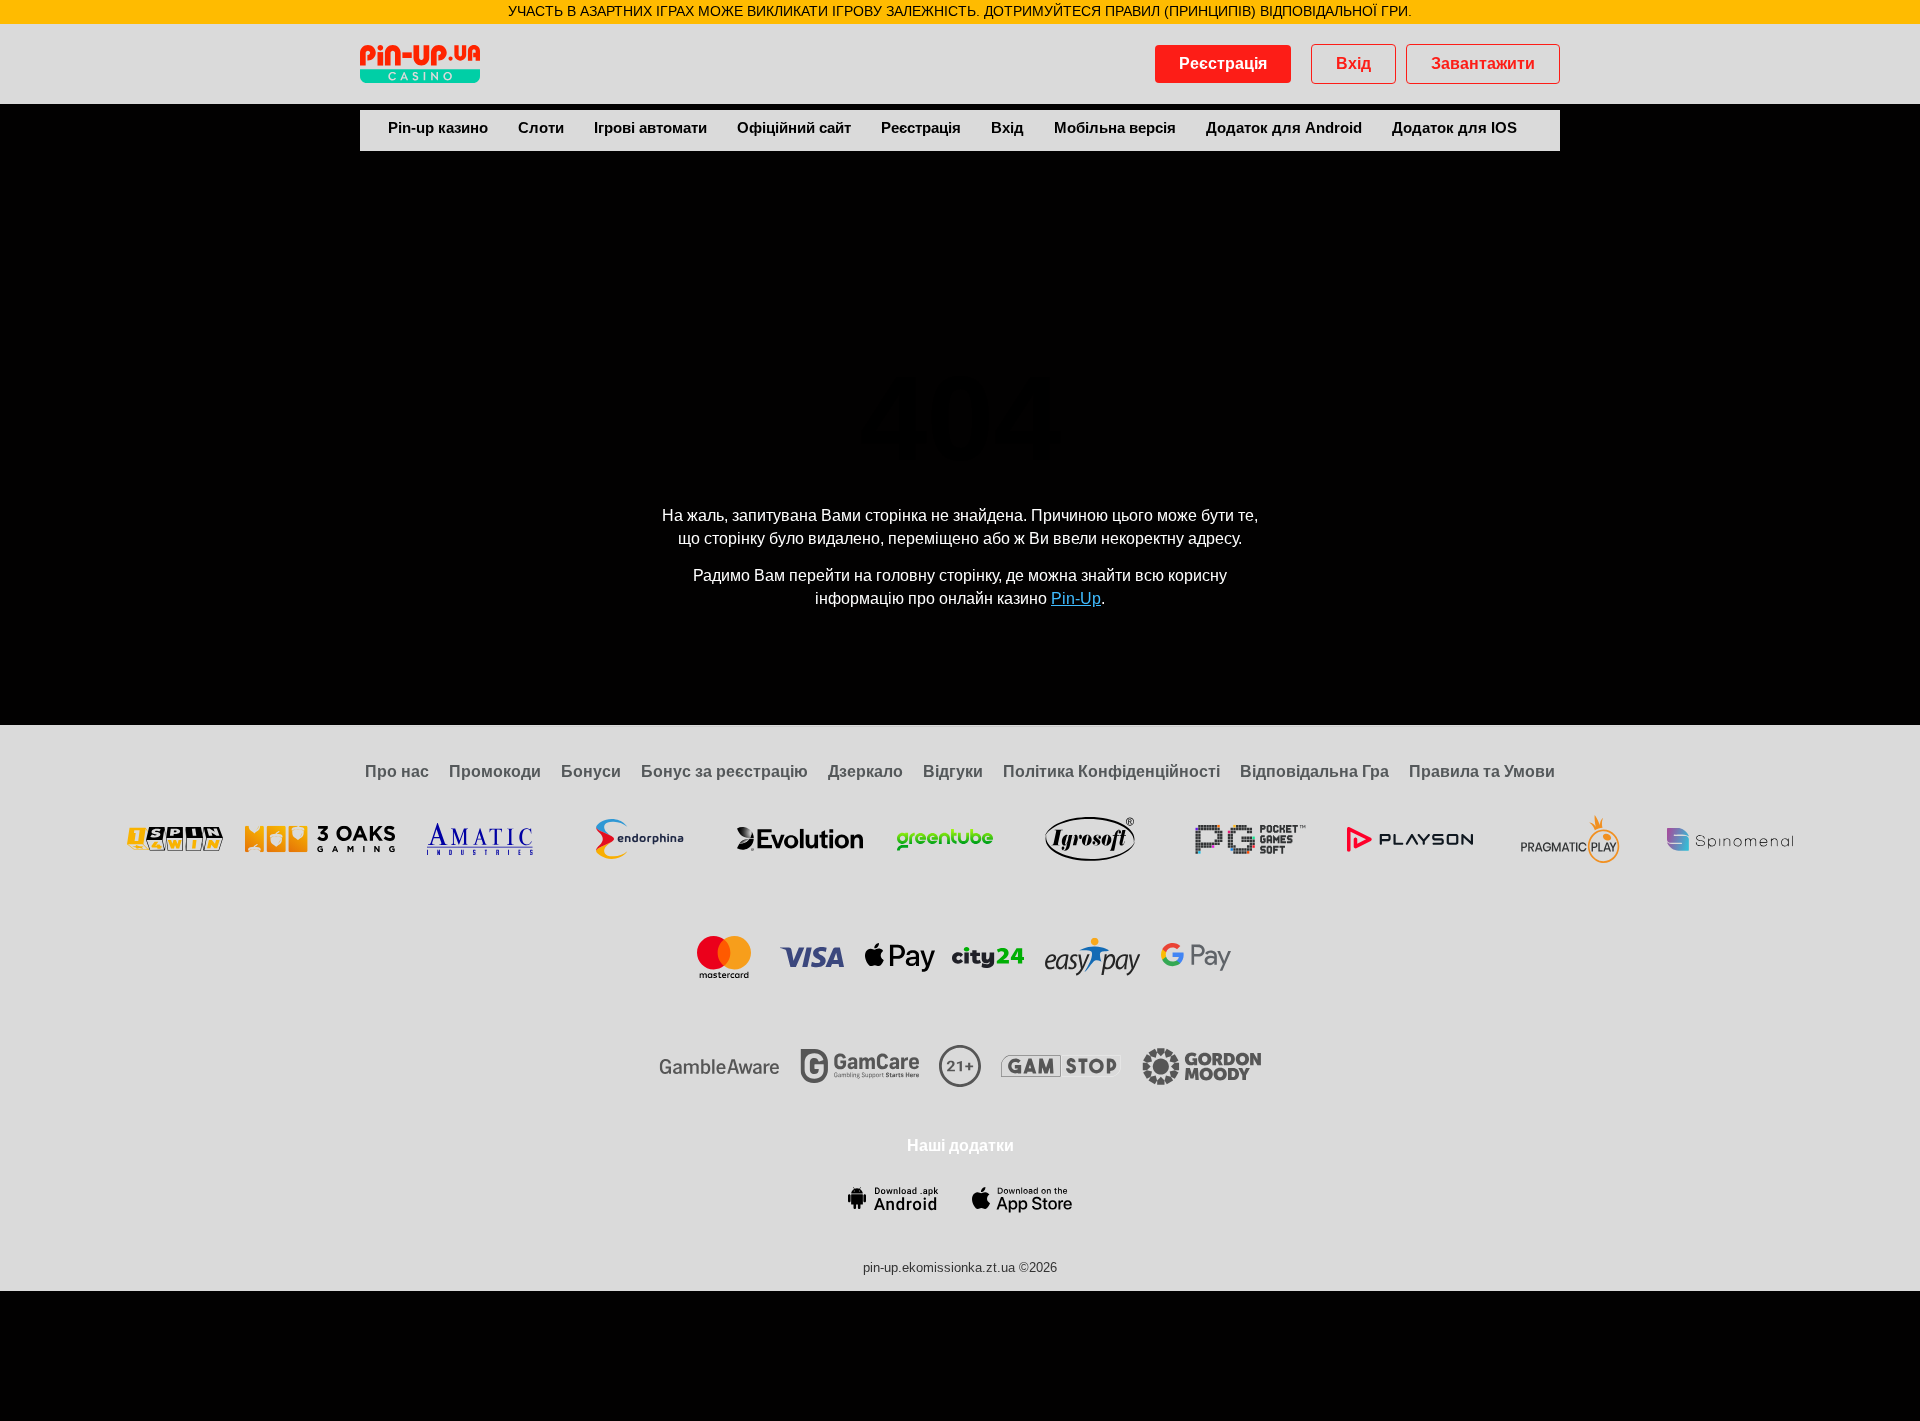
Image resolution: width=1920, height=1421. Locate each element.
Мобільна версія (1115, 127)
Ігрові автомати (650, 127)
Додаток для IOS (1454, 127)
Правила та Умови (1482, 771)
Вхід (1353, 63)
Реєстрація (1223, 63)
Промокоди (495, 771)
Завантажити (1483, 63)
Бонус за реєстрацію (724, 771)
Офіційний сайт (794, 127)
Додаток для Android (1284, 127)
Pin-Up (1076, 598)
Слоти (541, 127)
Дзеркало (865, 771)
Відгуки (953, 771)
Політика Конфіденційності (1111, 771)
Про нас (397, 771)
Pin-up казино (438, 127)
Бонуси (591, 771)
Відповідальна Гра (1314, 771)
